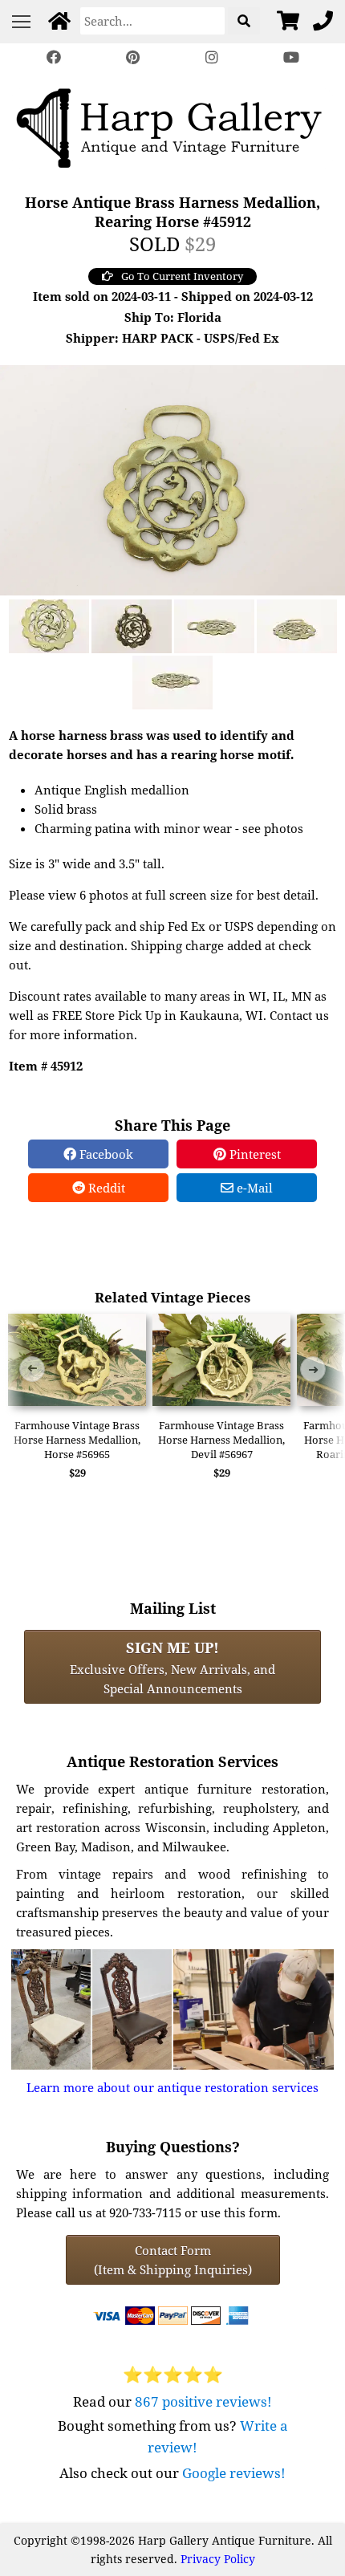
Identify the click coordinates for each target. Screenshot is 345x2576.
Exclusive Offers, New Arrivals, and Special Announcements (172, 1667)
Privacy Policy (218, 2559)
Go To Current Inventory (182, 276)
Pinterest (254, 1154)
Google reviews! (234, 2473)
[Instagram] (212, 57)
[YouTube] (290, 57)
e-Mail (253, 1188)
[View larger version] (172, 478)
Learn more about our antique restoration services (172, 2087)
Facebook (105, 1154)
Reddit (105, 1188)
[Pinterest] (133, 57)
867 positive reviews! (203, 2401)
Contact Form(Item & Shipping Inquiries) (173, 2260)
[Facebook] (54, 57)
